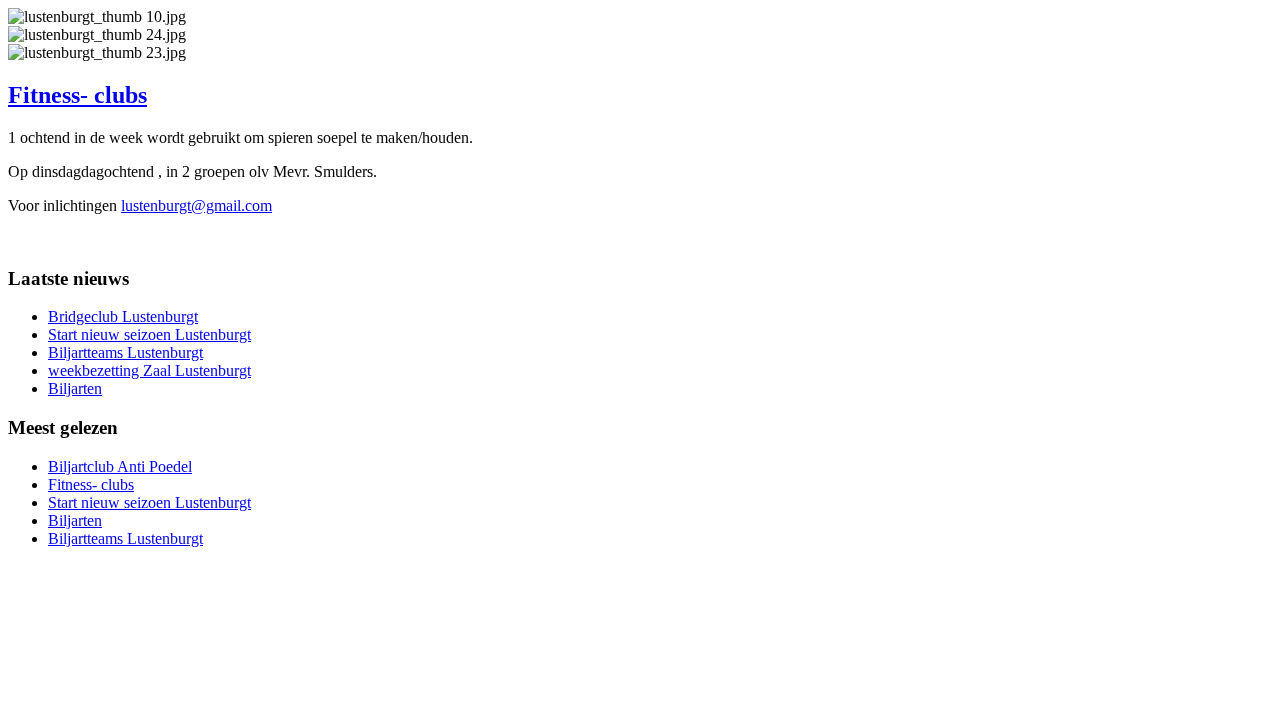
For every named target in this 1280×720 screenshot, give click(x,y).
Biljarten (75, 388)
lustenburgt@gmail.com (196, 205)
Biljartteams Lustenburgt (125, 352)
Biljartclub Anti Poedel (120, 466)
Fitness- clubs (77, 95)
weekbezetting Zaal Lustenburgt (149, 370)
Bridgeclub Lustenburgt (123, 316)
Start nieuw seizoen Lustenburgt (149, 334)
